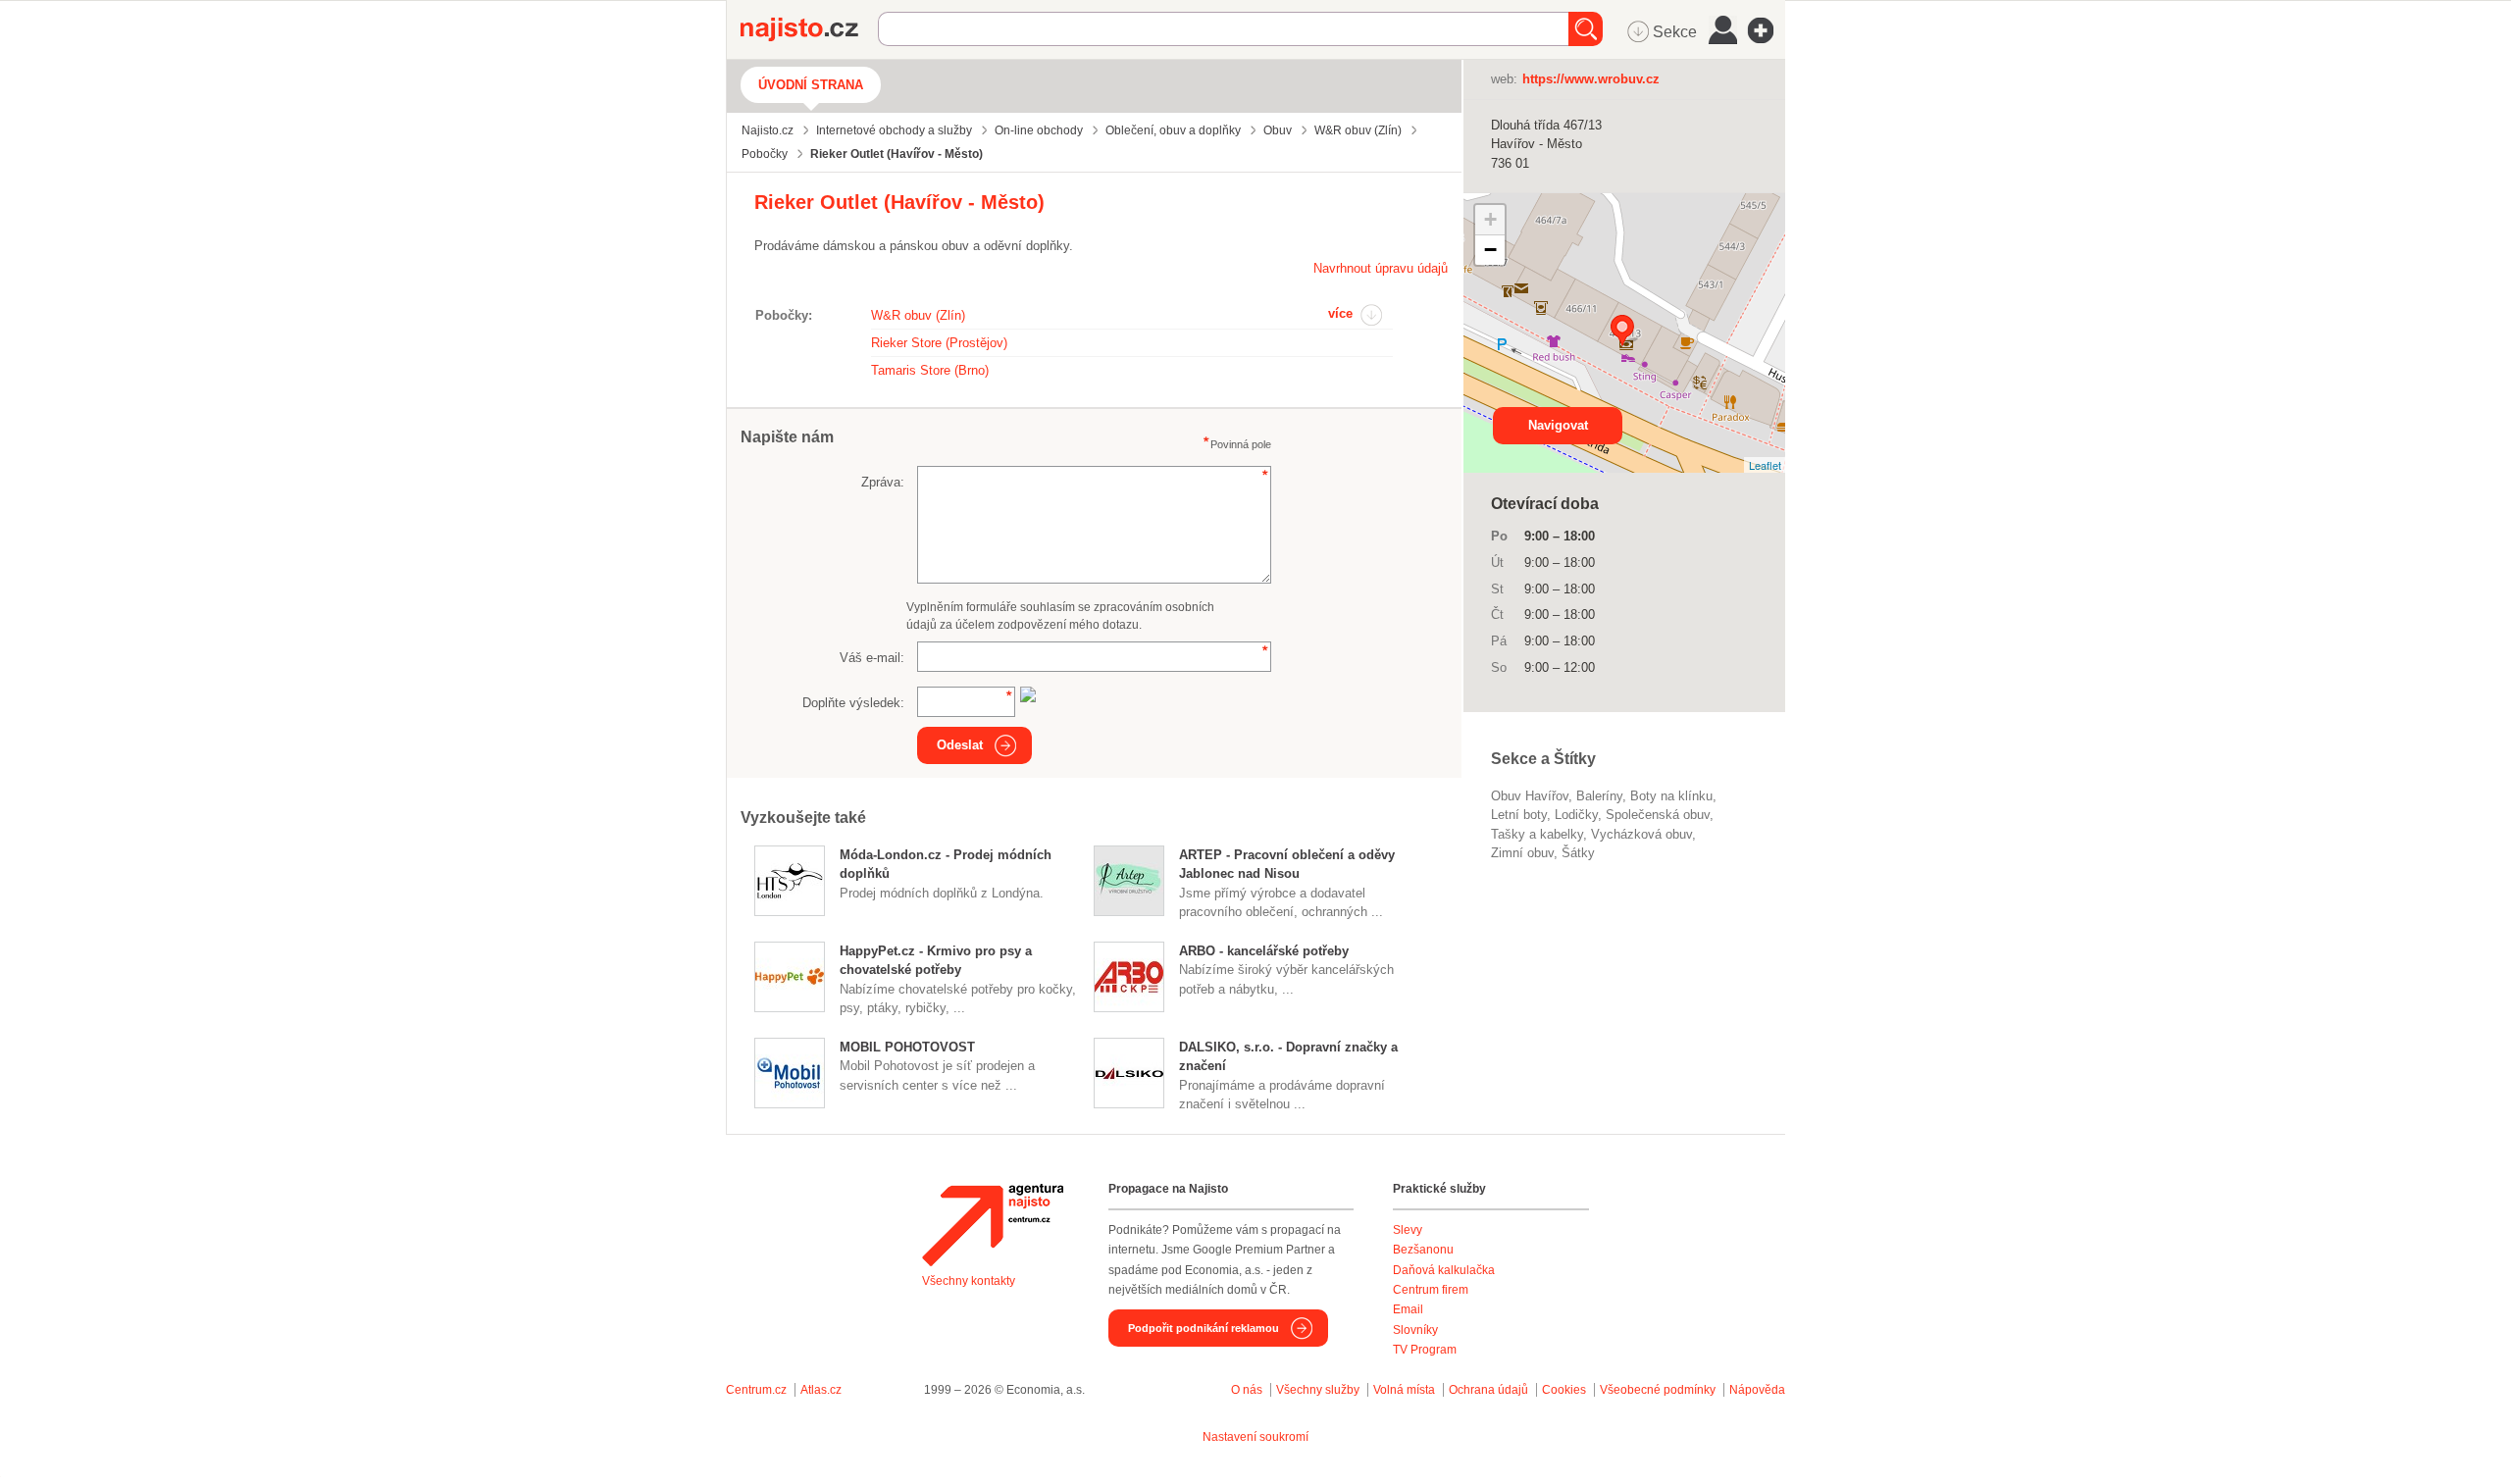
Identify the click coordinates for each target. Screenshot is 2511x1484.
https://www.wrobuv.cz (1591, 79)
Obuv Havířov (1530, 796)
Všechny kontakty (969, 1281)
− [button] (1490, 250)
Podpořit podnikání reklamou (1204, 1328)
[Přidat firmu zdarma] (1767, 30)
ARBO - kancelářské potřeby (1264, 951)
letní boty (1519, 815)
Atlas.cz (821, 1390)
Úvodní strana (811, 85)
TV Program (1425, 1350)
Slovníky (1415, 1330)
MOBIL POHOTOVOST (907, 1047)
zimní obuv (1522, 853)
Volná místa (1404, 1390)
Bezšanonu (1423, 1250)
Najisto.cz (809, 29)
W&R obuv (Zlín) (918, 315)
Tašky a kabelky (1537, 834)
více (1340, 313)
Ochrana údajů (1488, 1390)
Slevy (1408, 1230)
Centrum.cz (756, 1390)
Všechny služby (1319, 1390)
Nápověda (1757, 1390)
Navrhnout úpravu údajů (1381, 268)
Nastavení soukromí (1255, 1437)
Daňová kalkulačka (1444, 1270)
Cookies (1564, 1390)
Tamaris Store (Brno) (930, 370)
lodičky (1576, 815)
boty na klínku (1671, 796)
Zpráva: (883, 482)
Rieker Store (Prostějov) (939, 343)
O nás (1247, 1390)
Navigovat (1558, 425)
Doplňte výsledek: (853, 703)
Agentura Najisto (993, 1225)
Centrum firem (1431, 1290)
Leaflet (1765, 465)
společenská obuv (1658, 815)
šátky (1578, 853)
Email (1408, 1309)
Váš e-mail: (872, 658)
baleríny (1599, 796)
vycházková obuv (1641, 834)
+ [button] (1490, 219)
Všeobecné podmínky (1658, 1390)
